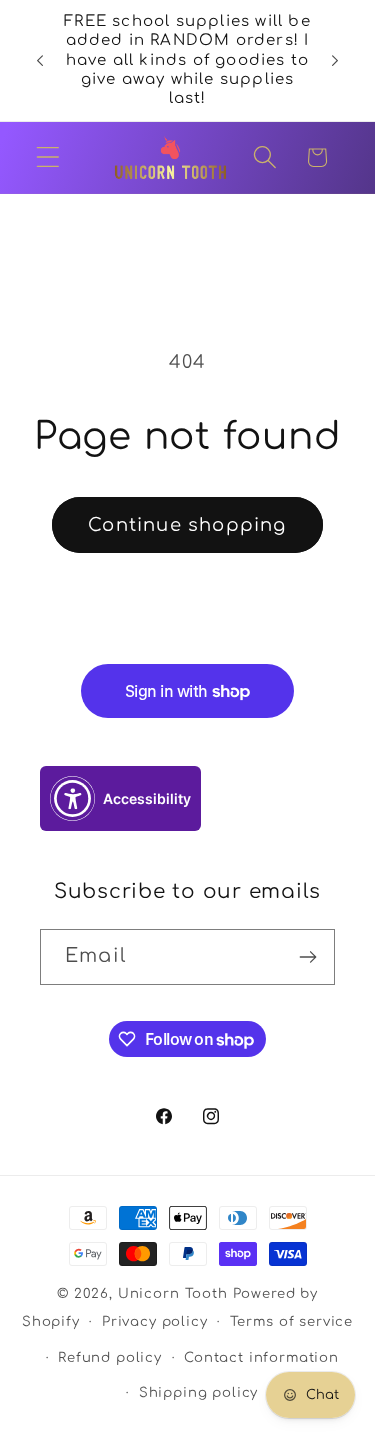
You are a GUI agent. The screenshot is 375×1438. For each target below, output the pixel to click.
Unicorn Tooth (173, 1293)
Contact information (261, 1357)
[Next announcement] (335, 60)
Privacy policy (155, 1321)
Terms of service (291, 1321)
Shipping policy (199, 1392)
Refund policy (110, 1357)
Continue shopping (187, 525)
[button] (48, 157)
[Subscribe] (307, 957)
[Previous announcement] (40, 60)
